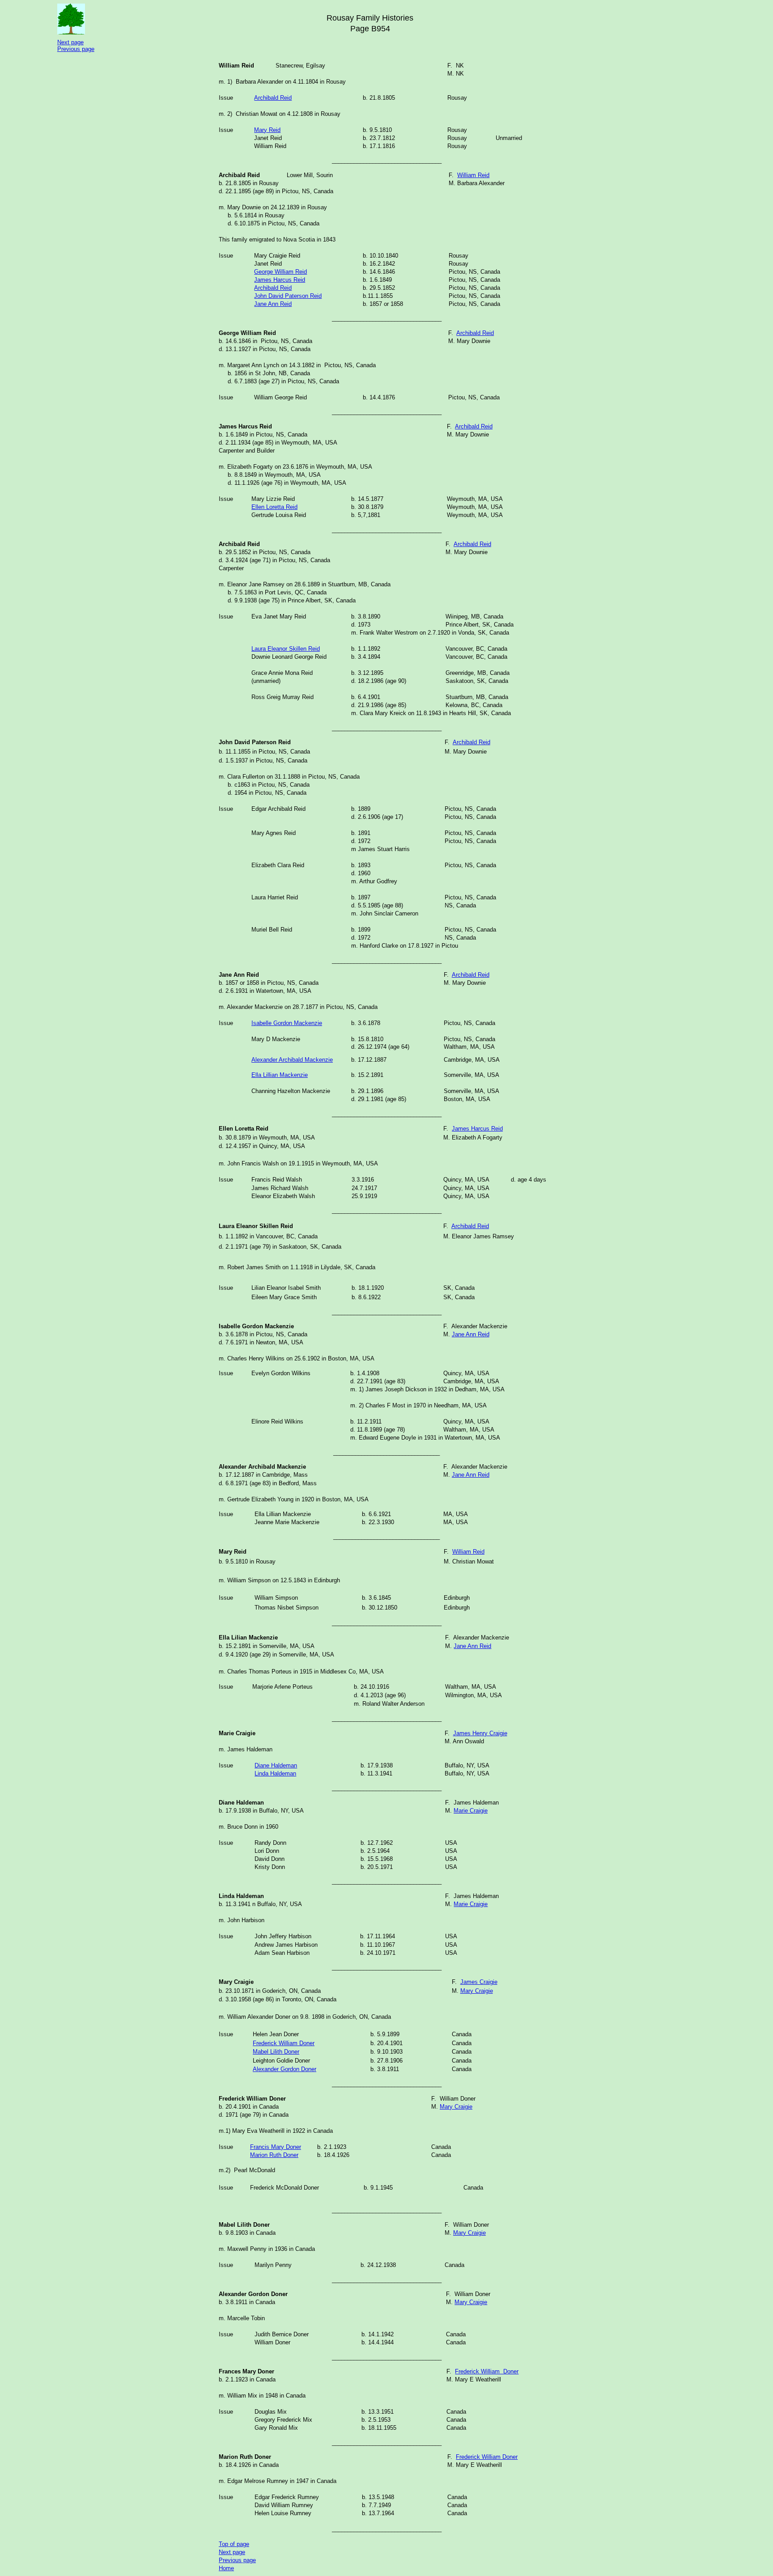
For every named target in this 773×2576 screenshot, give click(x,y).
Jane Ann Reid (471, 1334)
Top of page (234, 2544)
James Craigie (479, 1982)
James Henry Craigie (480, 1733)
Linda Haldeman (275, 1773)
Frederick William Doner (284, 2043)
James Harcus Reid (477, 1129)
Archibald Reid (475, 333)
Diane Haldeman (276, 1765)
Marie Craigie (471, 1811)
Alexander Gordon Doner (285, 2069)
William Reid (473, 175)
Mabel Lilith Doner (276, 2052)
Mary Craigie (477, 1991)
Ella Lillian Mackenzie (280, 1075)
